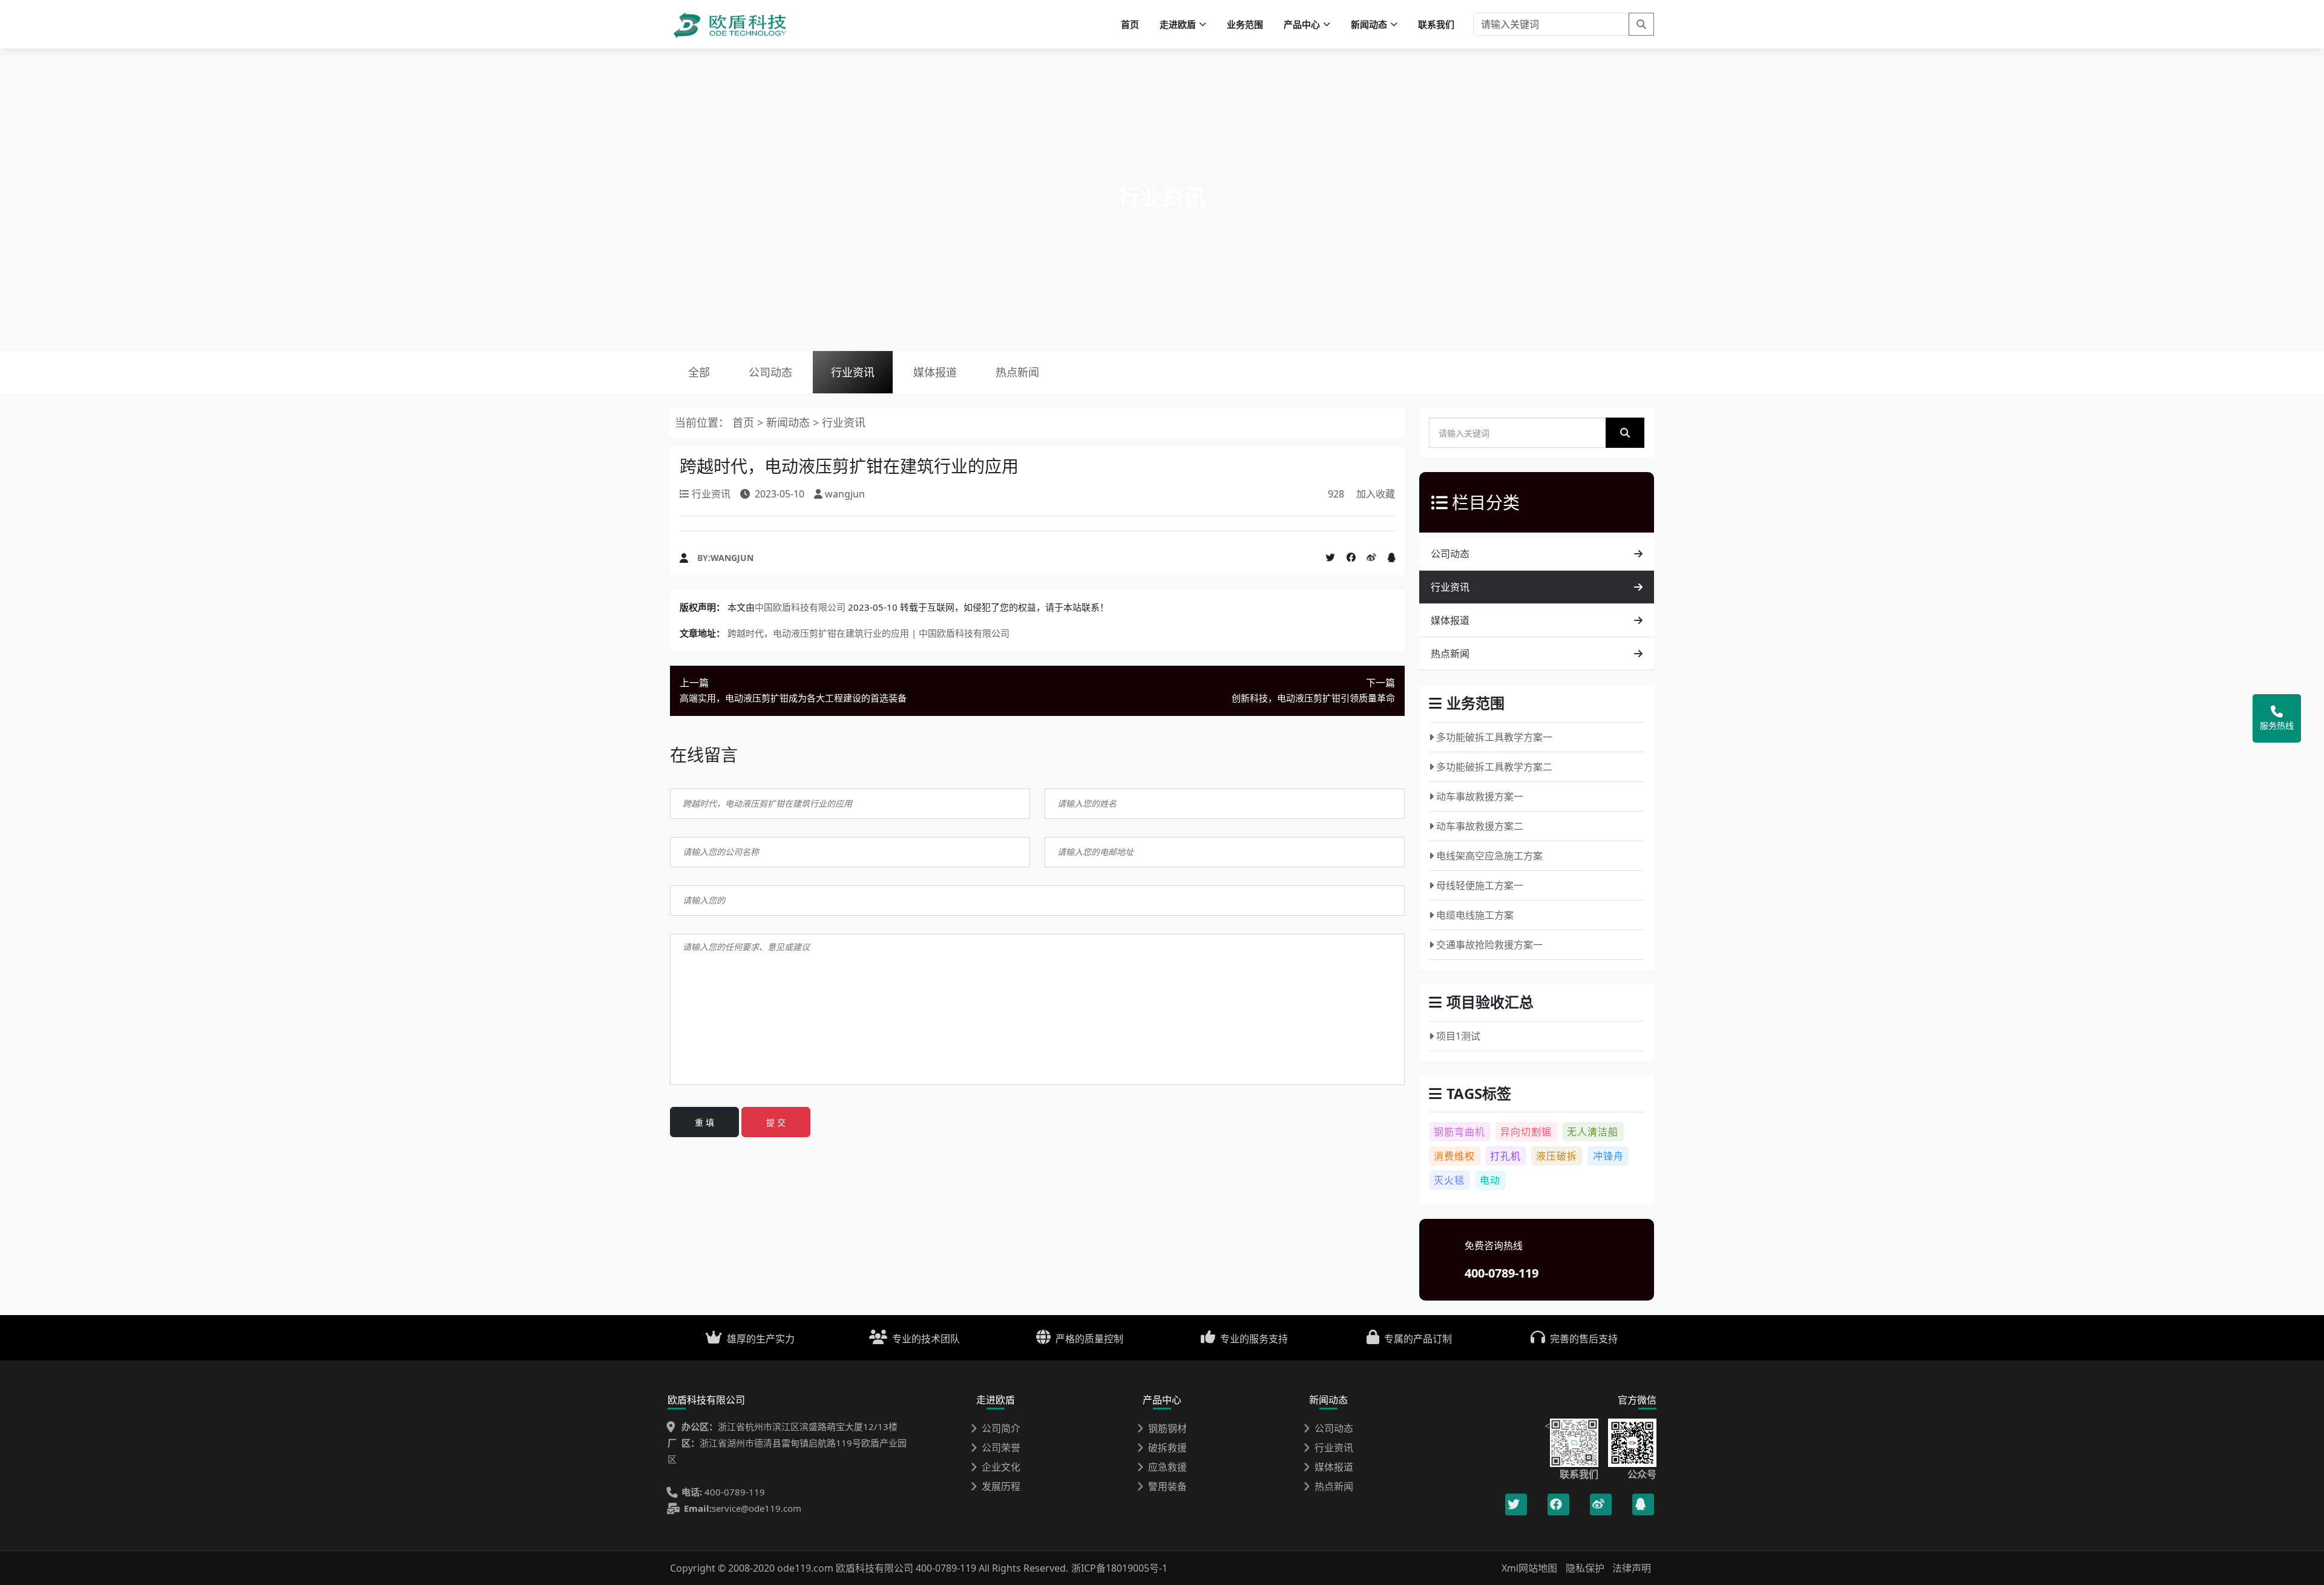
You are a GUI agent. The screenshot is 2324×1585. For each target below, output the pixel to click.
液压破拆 (1557, 1156)
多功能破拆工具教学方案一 (1494, 737)
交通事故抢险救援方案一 (1489, 945)
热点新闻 (1017, 372)
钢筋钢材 (1167, 1428)
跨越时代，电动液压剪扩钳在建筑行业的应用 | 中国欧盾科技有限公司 (868, 633)
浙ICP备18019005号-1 (1119, 1568)
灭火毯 (1449, 1180)
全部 (699, 372)
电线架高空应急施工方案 (1489, 856)
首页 (1130, 24)
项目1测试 (1458, 1036)
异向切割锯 (1526, 1132)
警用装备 (1167, 1486)
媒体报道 (935, 372)
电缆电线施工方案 (1475, 915)
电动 (1490, 1180)
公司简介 (1001, 1428)
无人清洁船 (1593, 1132)
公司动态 (770, 372)
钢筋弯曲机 (1459, 1132)
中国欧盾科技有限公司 (800, 607)
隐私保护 (1585, 1568)
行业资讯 (853, 372)
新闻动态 (788, 422)
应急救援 (1167, 1467)
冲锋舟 (1608, 1156)
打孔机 (1505, 1156)
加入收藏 (1376, 494)
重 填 (704, 1122)
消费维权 (1454, 1156)
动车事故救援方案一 (1480, 796)
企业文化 (1001, 1467)
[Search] (1641, 24)
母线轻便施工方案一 (1480, 885)
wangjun (732, 558)
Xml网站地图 (1531, 1568)
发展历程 (1001, 1486)
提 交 (776, 1122)
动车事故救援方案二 (1480, 826)
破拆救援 (1167, 1448)
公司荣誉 (1001, 1448)
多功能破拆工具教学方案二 (1494, 767)
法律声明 (1632, 1568)
